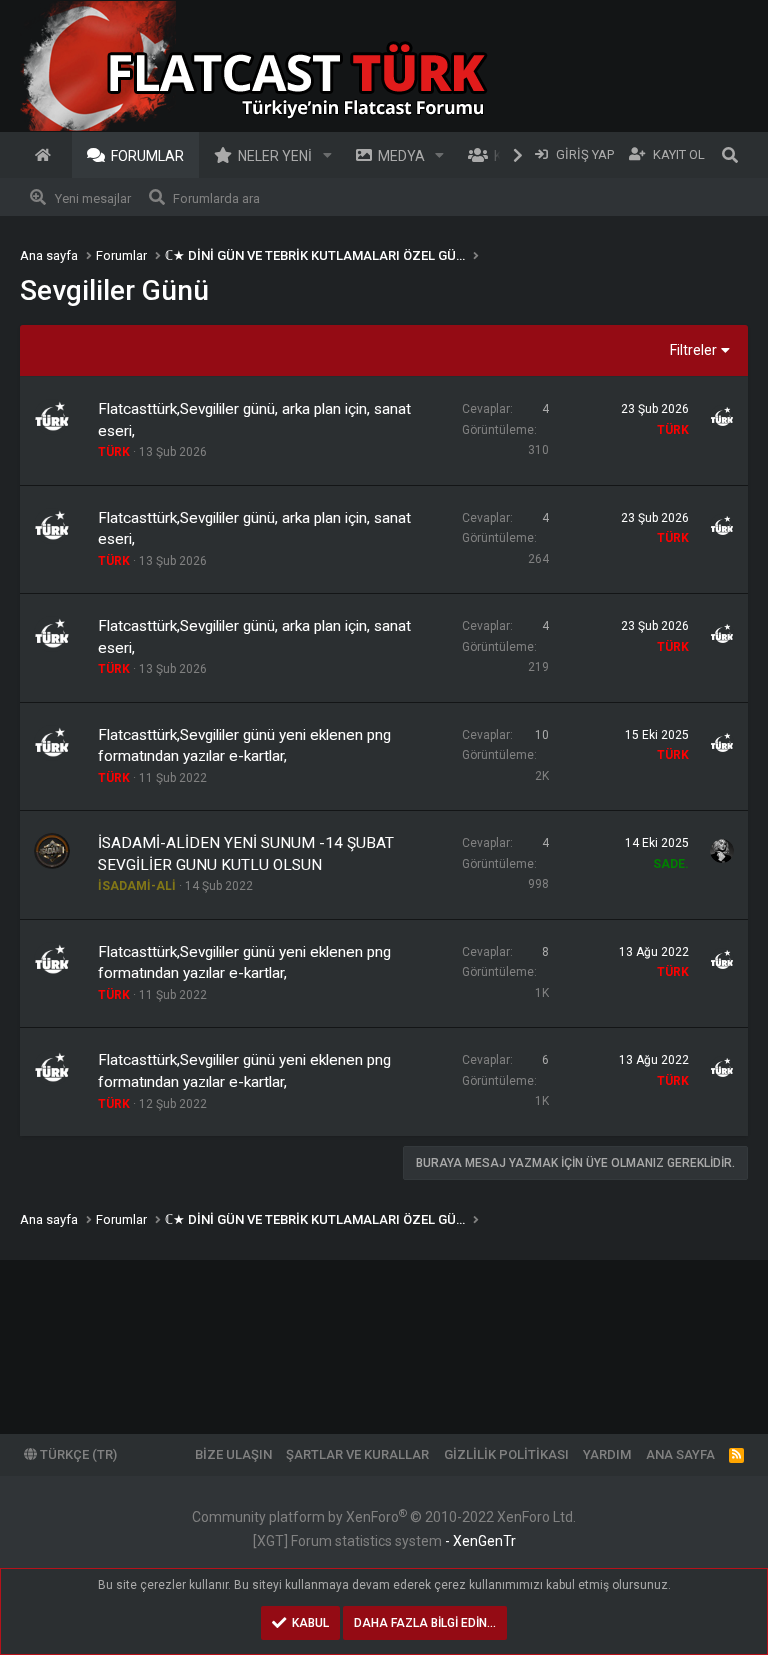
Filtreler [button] (693, 350)
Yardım (607, 1454)
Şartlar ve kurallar (357, 1454)
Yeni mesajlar (93, 198)
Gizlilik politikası (506, 1454)
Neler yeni (275, 156)
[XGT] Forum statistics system (384, 1541)
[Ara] (730, 155)
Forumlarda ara (216, 198)
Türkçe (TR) (77, 1454)
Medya (401, 156)
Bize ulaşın (233, 1454)
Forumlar (147, 156)
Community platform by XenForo (384, 1517)
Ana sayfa (46, 155)
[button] (327, 155)
